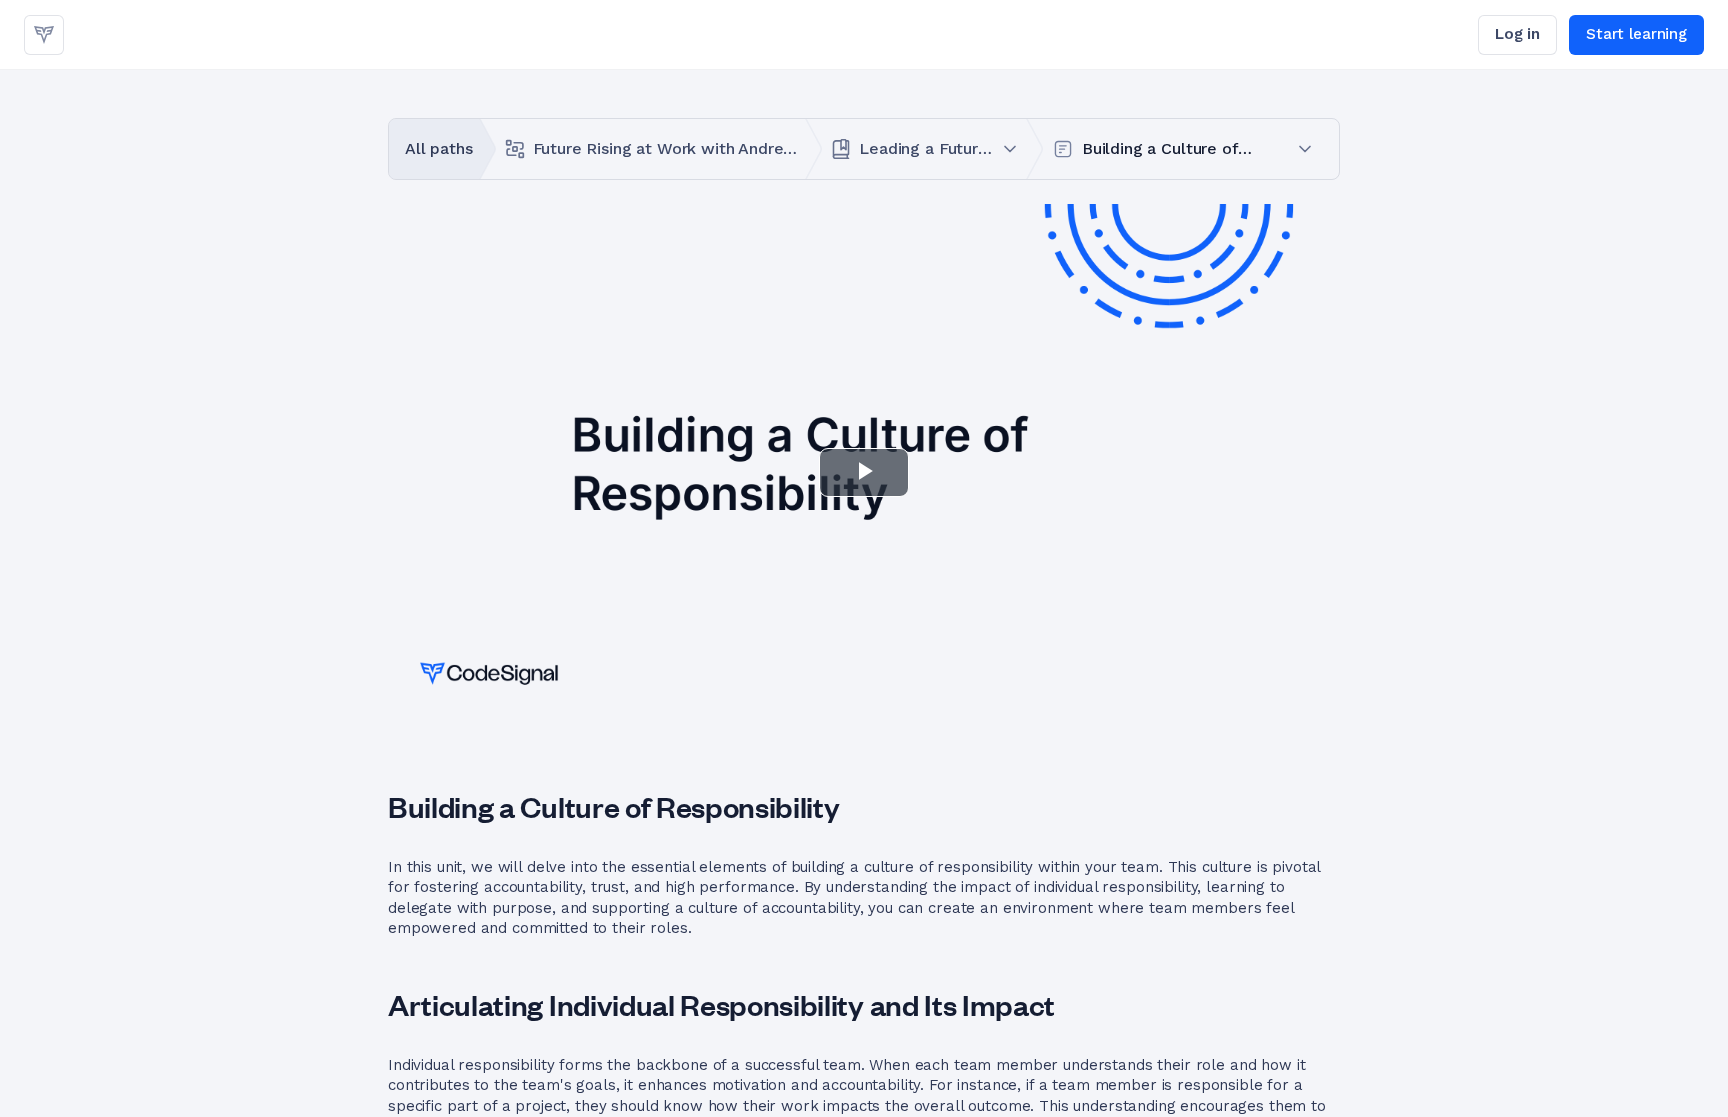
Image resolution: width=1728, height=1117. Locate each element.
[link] (44, 35)
